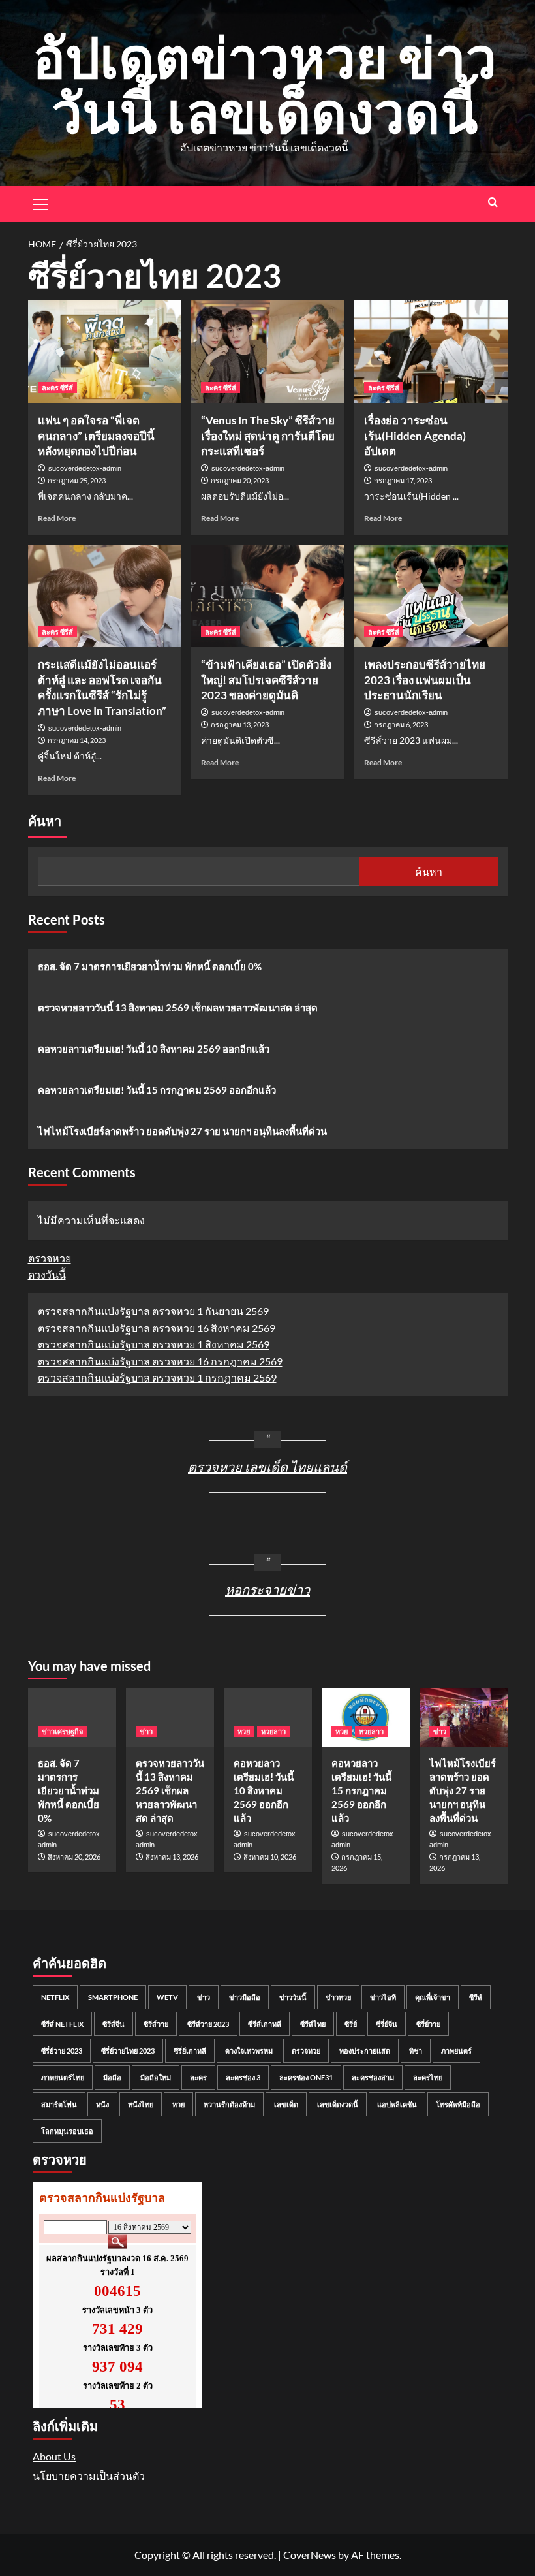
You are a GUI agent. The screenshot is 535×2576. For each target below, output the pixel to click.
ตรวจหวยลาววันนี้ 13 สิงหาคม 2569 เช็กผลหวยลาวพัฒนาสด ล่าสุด (178, 1008)
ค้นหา (45, 821)
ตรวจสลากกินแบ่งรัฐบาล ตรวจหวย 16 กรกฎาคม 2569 (160, 1361)
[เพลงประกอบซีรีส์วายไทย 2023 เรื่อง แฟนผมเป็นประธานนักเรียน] (431, 596)
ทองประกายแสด (365, 2051)
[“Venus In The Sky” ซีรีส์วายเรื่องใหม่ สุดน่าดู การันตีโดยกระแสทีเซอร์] (268, 352)
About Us (54, 2456)
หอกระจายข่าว (267, 1589)
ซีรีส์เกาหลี (265, 2024)
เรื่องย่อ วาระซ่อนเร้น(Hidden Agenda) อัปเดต (415, 436)
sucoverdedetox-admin (85, 468)
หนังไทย (141, 2104)
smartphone (113, 1997)
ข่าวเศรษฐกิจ (62, 1731)
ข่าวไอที (383, 1997)
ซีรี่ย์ (351, 2024)
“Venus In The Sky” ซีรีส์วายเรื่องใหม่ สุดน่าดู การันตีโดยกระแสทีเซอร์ (268, 436)
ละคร (198, 2077)
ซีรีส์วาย (156, 2024)
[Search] (493, 202)
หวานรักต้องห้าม (229, 2104)
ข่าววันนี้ (293, 1997)
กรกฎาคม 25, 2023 (77, 480)
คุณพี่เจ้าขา (433, 1997)
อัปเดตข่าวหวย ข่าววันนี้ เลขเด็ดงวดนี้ (265, 84)
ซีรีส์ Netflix (62, 2024)
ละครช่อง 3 (243, 2077)
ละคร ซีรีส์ (57, 388)
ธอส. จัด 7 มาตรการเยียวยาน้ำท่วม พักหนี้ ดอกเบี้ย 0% (150, 966)
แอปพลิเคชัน (397, 2104)
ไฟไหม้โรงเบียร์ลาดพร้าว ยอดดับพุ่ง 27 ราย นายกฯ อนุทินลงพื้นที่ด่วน (182, 1131)
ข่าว (146, 1731)
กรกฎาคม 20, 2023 (240, 480)
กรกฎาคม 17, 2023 (403, 480)
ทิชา (416, 2051)
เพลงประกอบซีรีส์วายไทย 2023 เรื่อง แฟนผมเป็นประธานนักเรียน (425, 680)
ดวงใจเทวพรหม (249, 2051)
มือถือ (112, 2077)
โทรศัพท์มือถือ (458, 2104)
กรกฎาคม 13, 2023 (240, 724)
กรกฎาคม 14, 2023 (77, 740)
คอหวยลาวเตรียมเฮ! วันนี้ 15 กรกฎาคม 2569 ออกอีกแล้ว (157, 1090)
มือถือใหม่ (156, 2077)
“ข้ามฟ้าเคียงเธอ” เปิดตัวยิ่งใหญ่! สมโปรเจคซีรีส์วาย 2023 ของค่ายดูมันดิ (266, 680)
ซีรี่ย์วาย (428, 2024)
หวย (244, 1731)
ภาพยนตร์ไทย (63, 2077)
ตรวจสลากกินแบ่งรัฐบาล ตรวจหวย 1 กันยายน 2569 (153, 1311)
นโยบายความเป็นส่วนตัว (89, 2476)
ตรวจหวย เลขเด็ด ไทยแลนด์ (267, 1467)
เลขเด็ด (286, 2104)
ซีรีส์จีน (114, 2024)
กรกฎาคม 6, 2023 (401, 724)
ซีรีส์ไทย (313, 2024)
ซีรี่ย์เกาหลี (190, 2051)
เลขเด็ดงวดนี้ (338, 2104)
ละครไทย (428, 2077)
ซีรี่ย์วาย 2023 (62, 2051)
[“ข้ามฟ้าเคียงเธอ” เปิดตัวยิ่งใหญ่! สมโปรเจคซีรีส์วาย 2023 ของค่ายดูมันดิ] (268, 596)
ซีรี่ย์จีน (387, 2024)
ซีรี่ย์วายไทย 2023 (128, 2051)
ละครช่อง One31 (306, 2077)
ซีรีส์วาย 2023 (208, 2024)
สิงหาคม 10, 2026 (270, 1857)
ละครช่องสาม (373, 2077)
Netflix (55, 1997)
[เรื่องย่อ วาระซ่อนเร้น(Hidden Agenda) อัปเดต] (431, 352)
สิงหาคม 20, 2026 (74, 1857)
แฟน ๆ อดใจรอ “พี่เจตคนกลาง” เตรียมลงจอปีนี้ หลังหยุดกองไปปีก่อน (96, 436)
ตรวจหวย (50, 1258)
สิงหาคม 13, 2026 (172, 1857)
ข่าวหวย (338, 1997)
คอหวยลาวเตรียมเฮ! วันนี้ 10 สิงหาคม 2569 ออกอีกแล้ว (154, 1049)
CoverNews (310, 2555)
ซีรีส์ (476, 1997)
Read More (57, 518)
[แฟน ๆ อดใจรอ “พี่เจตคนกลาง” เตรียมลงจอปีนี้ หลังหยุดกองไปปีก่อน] (105, 352)
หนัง (102, 2104)
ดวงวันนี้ (47, 1274)
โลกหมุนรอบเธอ (67, 2131)
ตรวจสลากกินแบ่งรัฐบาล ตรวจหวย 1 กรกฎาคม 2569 (157, 1377)
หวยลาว (273, 1731)
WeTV (167, 1997)
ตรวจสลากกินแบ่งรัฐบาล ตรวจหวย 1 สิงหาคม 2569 (154, 1344)
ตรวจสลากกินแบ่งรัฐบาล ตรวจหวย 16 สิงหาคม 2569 (157, 1328)
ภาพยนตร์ (456, 2051)
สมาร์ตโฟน (59, 2104)
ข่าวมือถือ (245, 1997)
